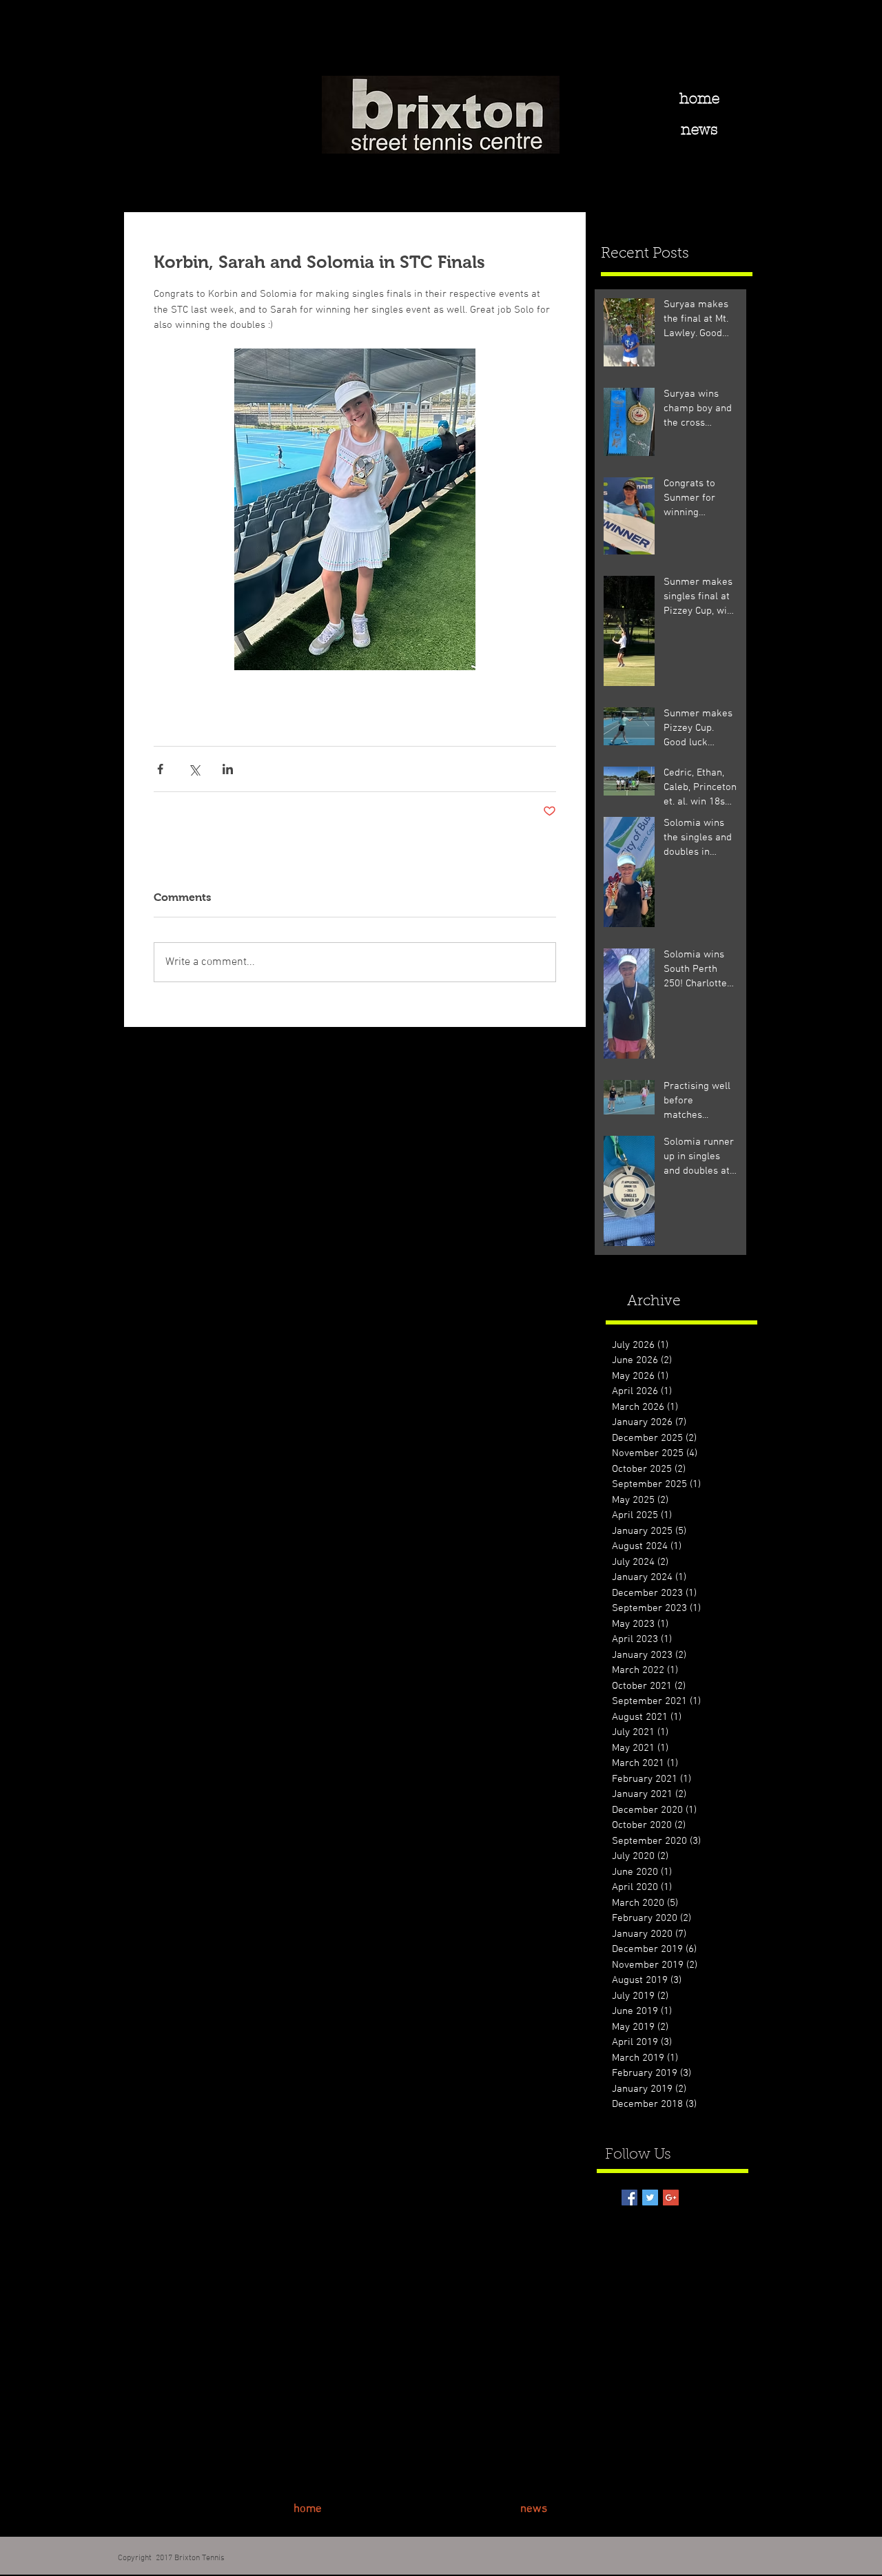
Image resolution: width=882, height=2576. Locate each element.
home (699, 98)
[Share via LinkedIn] (228, 769)
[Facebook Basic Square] (629, 2198)
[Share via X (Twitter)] (194, 769)
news (699, 129)
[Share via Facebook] (160, 769)
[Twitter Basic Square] (650, 2198)
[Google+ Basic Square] (671, 2198)
